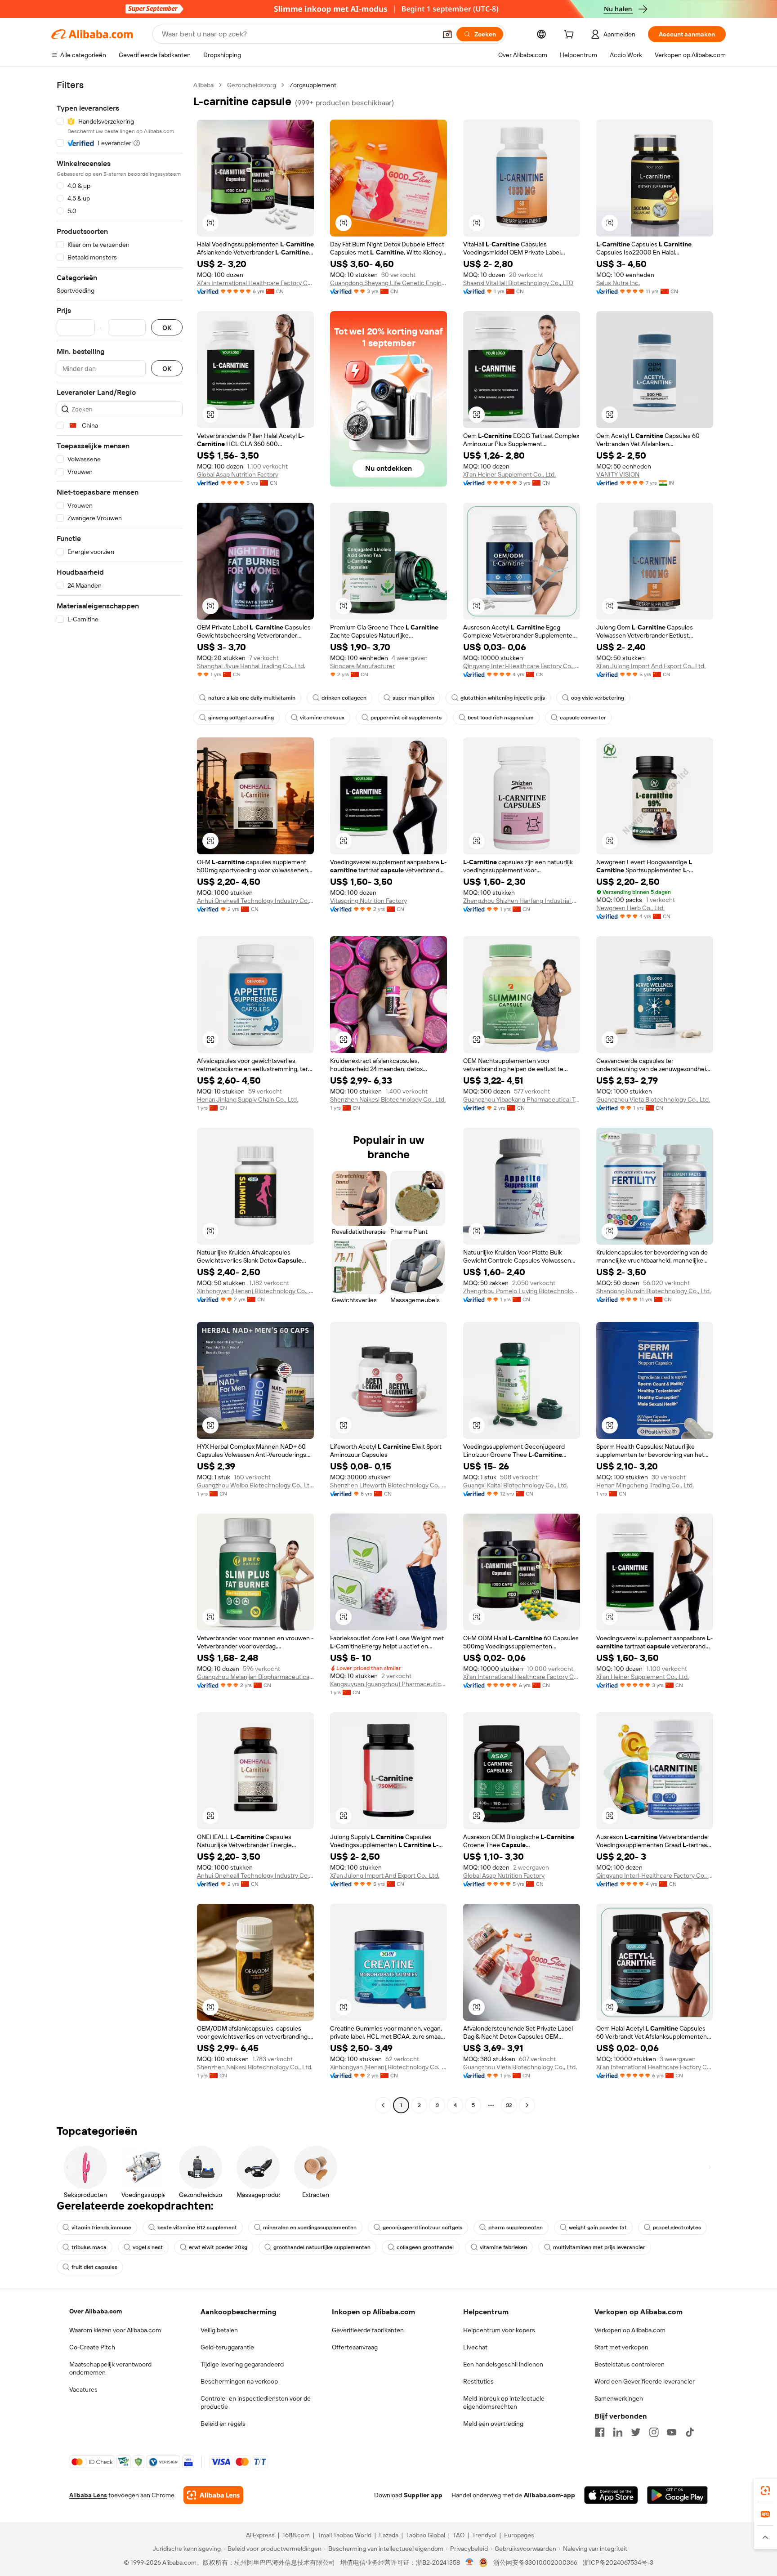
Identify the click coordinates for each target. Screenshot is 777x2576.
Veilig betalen (219, 2330)
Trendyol (484, 2535)
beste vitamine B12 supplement (197, 2228)
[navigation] (120, 1096)
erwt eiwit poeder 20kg (218, 2247)
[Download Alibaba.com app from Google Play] (677, 2495)
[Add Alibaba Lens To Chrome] (213, 2495)
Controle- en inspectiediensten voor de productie (256, 2402)
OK (167, 328)
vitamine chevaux (322, 718)
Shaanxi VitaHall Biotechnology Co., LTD (518, 283)
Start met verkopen (621, 2347)
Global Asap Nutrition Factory (238, 474)
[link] (765, 2491)
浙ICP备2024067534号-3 (618, 2563)
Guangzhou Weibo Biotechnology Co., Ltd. (255, 1485)
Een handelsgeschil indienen (503, 2364)
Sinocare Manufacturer (362, 666)
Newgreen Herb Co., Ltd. (630, 908)
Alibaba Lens (88, 2495)
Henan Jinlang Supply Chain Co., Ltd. (248, 1099)
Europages (519, 2535)
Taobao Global (426, 2535)
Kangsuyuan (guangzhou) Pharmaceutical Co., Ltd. (388, 1684)
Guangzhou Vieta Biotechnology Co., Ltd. (653, 1099)
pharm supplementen (516, 2228)
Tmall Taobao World (344, 2535)
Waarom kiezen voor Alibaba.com (115, 2330)
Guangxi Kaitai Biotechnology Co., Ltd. (516, 1485)
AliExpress (260, 2535)
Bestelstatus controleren (630, 2364)
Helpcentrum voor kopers (499, 2330)
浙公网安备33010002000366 (535, 2563)
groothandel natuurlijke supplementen (322, 2247)
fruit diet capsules (94, 2267)
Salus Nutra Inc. (618, 283)
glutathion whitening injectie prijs (503, 698)
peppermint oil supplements (406, 718)
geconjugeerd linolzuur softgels (422, 2228)
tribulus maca (89, 2247)
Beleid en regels (223, 2424)
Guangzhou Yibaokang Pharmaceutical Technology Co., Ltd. (522, 1099)
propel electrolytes (677, 2228)
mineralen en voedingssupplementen (310, 2228)
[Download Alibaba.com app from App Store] (611, 2495)
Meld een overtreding (493, 2424)
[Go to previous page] (383, 2105)
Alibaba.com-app (549, 2495)
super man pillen (413, 698)
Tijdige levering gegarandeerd (242, 2364)
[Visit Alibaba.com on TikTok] (690, 2432)
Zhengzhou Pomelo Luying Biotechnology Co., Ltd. (522, 1291)
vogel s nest (148, 2247)
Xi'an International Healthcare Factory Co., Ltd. (255, 283)
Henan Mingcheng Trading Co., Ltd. (645, 1485)
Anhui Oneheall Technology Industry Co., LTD (255, 901)
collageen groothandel (425, 2247)
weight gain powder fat (598, 2228)
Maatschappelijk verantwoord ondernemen (110, 2368)
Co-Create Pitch (92, 2347)
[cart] (571, 36)
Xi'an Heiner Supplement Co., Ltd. (509, 474)
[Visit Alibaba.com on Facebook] (600, 2432)
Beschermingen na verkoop (239, 2381)
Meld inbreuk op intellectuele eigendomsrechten (504, 2402)
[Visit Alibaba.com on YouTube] (672, 2432)
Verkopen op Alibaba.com (630, 2330)
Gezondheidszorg (252, 85)
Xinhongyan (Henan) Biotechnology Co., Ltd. (255, 1291)
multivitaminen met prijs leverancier (599, 2247)
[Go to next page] (527, 2105)
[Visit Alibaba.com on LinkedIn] (618, 2432)
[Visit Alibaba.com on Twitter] (636, 2432)
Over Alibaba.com (96, 2311)
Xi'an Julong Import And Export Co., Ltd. (651, 666)
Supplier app (423, 2495)
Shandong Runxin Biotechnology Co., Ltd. (654, 1291)
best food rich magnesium (501, 718)
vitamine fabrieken (503, 2247)
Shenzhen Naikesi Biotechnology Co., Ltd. (388, 1099)
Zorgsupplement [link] (313, 85)
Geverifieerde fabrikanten (368, 2330)
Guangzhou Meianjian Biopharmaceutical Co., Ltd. (255, 1677)
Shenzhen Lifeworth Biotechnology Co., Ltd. (388, 1485)
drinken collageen (344, 698)
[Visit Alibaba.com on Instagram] (654, 2432)
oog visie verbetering (598, 698)
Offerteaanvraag (355, 2347)
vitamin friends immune (101, 2228)
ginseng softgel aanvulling (241, 718)
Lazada (389, 2535)
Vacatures (83, 2389)
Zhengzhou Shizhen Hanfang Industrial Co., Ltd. (522, 901)
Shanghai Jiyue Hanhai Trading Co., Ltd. (251, 666)
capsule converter (583, 718)
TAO (459, 2535)
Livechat (475, 2347)
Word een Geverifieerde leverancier (645, 2381)
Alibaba (203, 85)
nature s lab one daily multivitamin (252, 698)
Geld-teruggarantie (227, 2347)
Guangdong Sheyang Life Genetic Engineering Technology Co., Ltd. (388, 283)
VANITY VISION (618, 474)
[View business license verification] (470, 2563)
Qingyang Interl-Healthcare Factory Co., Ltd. (522, 666)
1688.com (296, 2535)
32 (509, 2105)
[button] (447, 34)
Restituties (478, 2381)
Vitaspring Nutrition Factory (368, 901)
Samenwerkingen (619, 2398)
